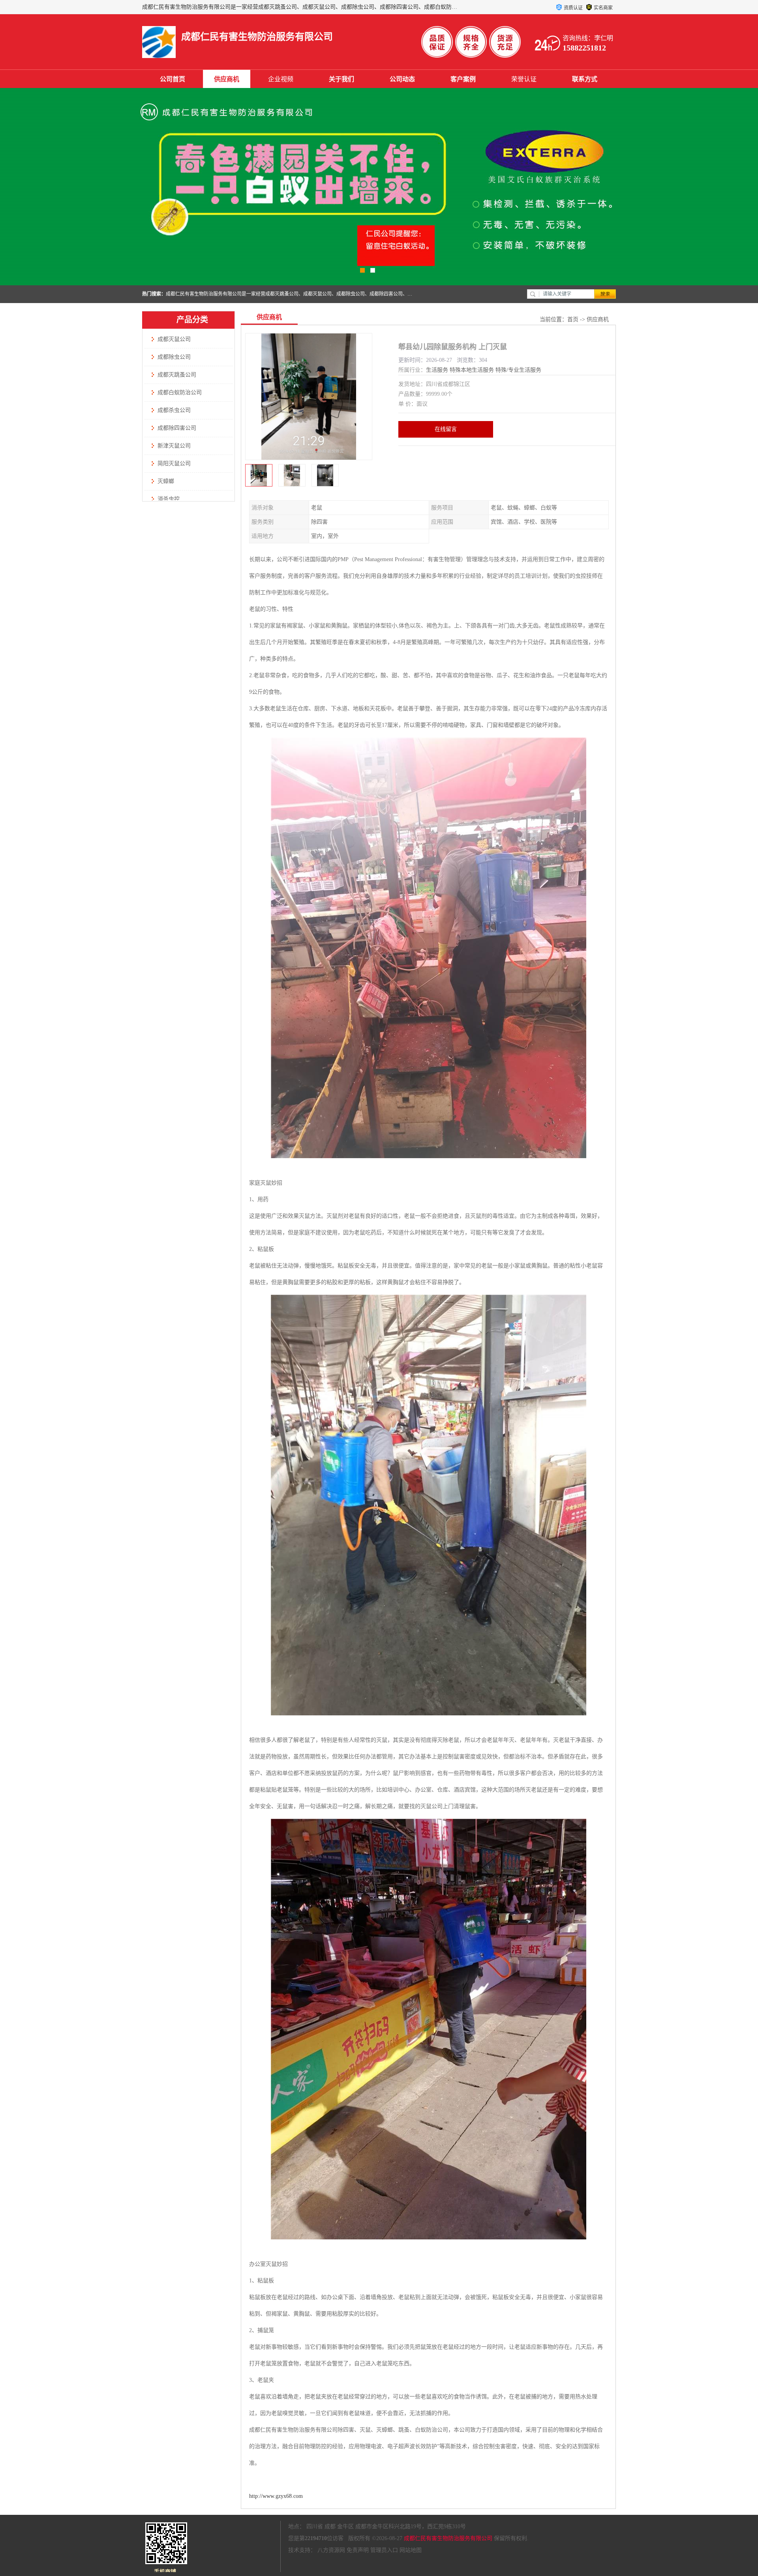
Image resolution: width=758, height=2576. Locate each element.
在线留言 (446, 429)
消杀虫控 (169, 499)
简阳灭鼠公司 (174, 463)
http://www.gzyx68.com (276, 2496)
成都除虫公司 (174, 357)
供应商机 (227, 79)
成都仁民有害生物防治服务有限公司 (448, 2538)
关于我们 (341, 79)
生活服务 (437, 370)
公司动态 (402, 79)
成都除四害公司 (177, 428)
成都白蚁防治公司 (180, 392)
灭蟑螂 (166, 481)
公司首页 (173, 79)
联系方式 (585, 79)
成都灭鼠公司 (174, 339)
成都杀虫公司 (174, 410)
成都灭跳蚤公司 (177, 375)
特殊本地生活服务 (472, 370)
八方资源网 (331, 2550)
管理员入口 (384, 2550)
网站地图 (411, 2550)
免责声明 (358, 2550)
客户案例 (463, 79)
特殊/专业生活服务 (518, 370)
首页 (573, 319)
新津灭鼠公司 (174, 446)
